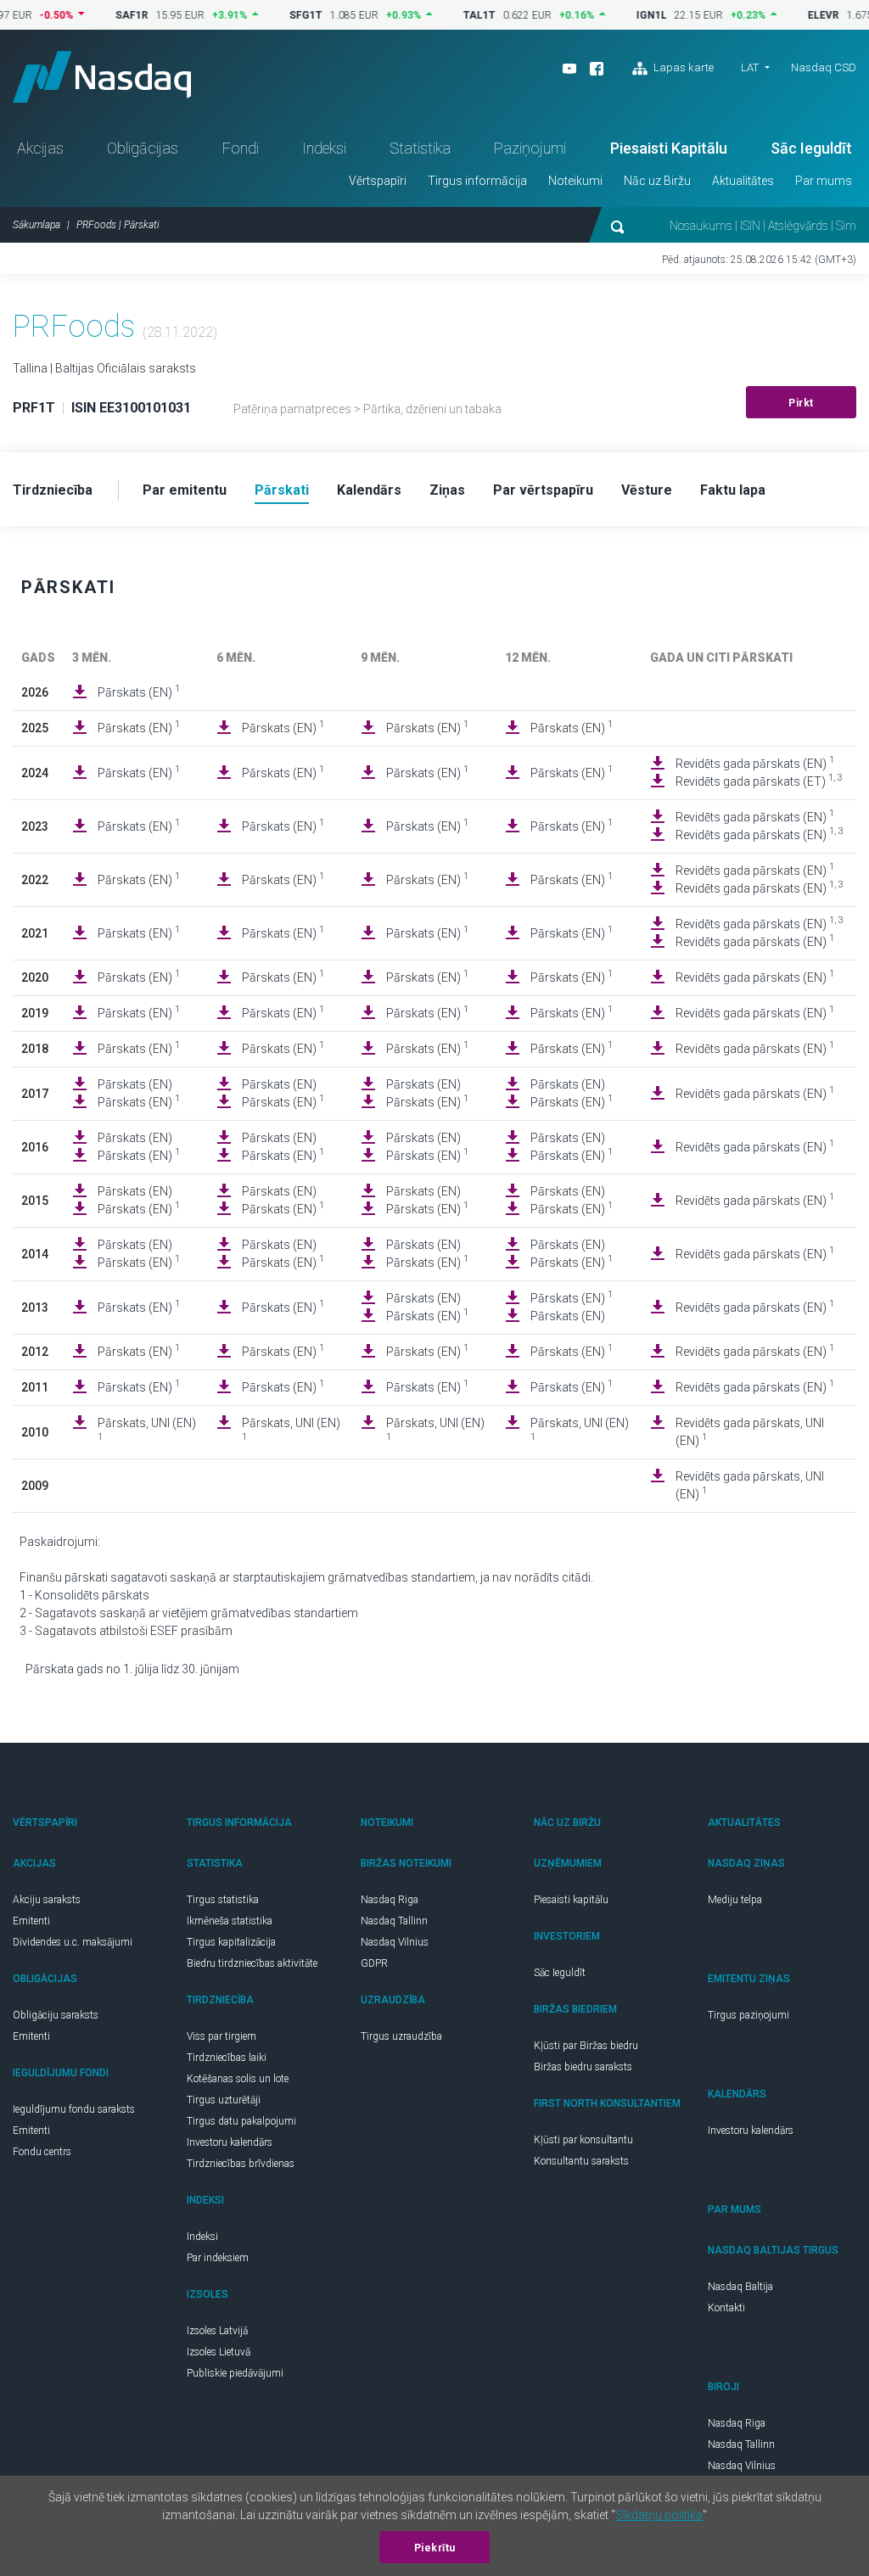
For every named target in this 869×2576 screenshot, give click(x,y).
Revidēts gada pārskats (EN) (755, 763)
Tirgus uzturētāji (224, 2100)
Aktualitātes (743, 181)
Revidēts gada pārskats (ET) (759, 781)
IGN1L (621, 15)
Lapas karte (682, 67)
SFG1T (275, 15)
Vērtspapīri (378, 181)
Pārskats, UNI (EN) (147, 1429)
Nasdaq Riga (390, 1900)
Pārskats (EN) (139, 692)
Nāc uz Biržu (657, 181)
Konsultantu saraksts (581, 2161)
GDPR (374, 1963)
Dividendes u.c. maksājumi (73, 1942)
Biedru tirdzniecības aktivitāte (252, 1963)
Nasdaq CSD (824, 67)
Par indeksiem (218, 2258)
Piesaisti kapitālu (571, 1900)
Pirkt (801, 403)
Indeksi (324, 148)
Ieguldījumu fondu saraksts (74, 2109)
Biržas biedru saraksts (583, 2067)
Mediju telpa (735, 1900)
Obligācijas (143, 148)
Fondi (241, 148)
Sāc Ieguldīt (811, 148)
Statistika (420, 148)
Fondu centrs (42, 2152)
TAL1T (449, 15)
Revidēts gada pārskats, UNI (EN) (750, 1432)
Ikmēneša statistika (230, 1921)
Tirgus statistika (223, 1900)
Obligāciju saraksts (56, 2015)
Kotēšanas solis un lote (238, 2079)
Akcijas (40, 148)
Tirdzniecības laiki (227, 2058)
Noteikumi (575, 181)
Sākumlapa (36, 225)
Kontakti (726, 2308)
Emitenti (31, 1921)
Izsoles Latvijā (217, 2331)
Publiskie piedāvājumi (235, 2373)
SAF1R (101, 15)
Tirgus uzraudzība (401, 2036)
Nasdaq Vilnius (395, 1942)
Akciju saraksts (47, 1900)
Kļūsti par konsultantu (583, 2140)
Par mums (824, 181)
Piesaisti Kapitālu (669, 148)
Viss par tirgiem (221, 2036)
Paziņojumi (530, 148)
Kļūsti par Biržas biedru (586, 2046)
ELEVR (793, 15)
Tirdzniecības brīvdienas (241, 2164)
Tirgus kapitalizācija (231, 1942)
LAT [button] (750, 67)
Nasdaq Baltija (740, 2287)
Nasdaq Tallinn (394, 1921)
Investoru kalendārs (230, 2142)
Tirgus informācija (477, 181)
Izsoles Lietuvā (219, 2352)
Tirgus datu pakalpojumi (241, 2121)
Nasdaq (102, 77)
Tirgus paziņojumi (748, 2015)
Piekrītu (435, 2548)
